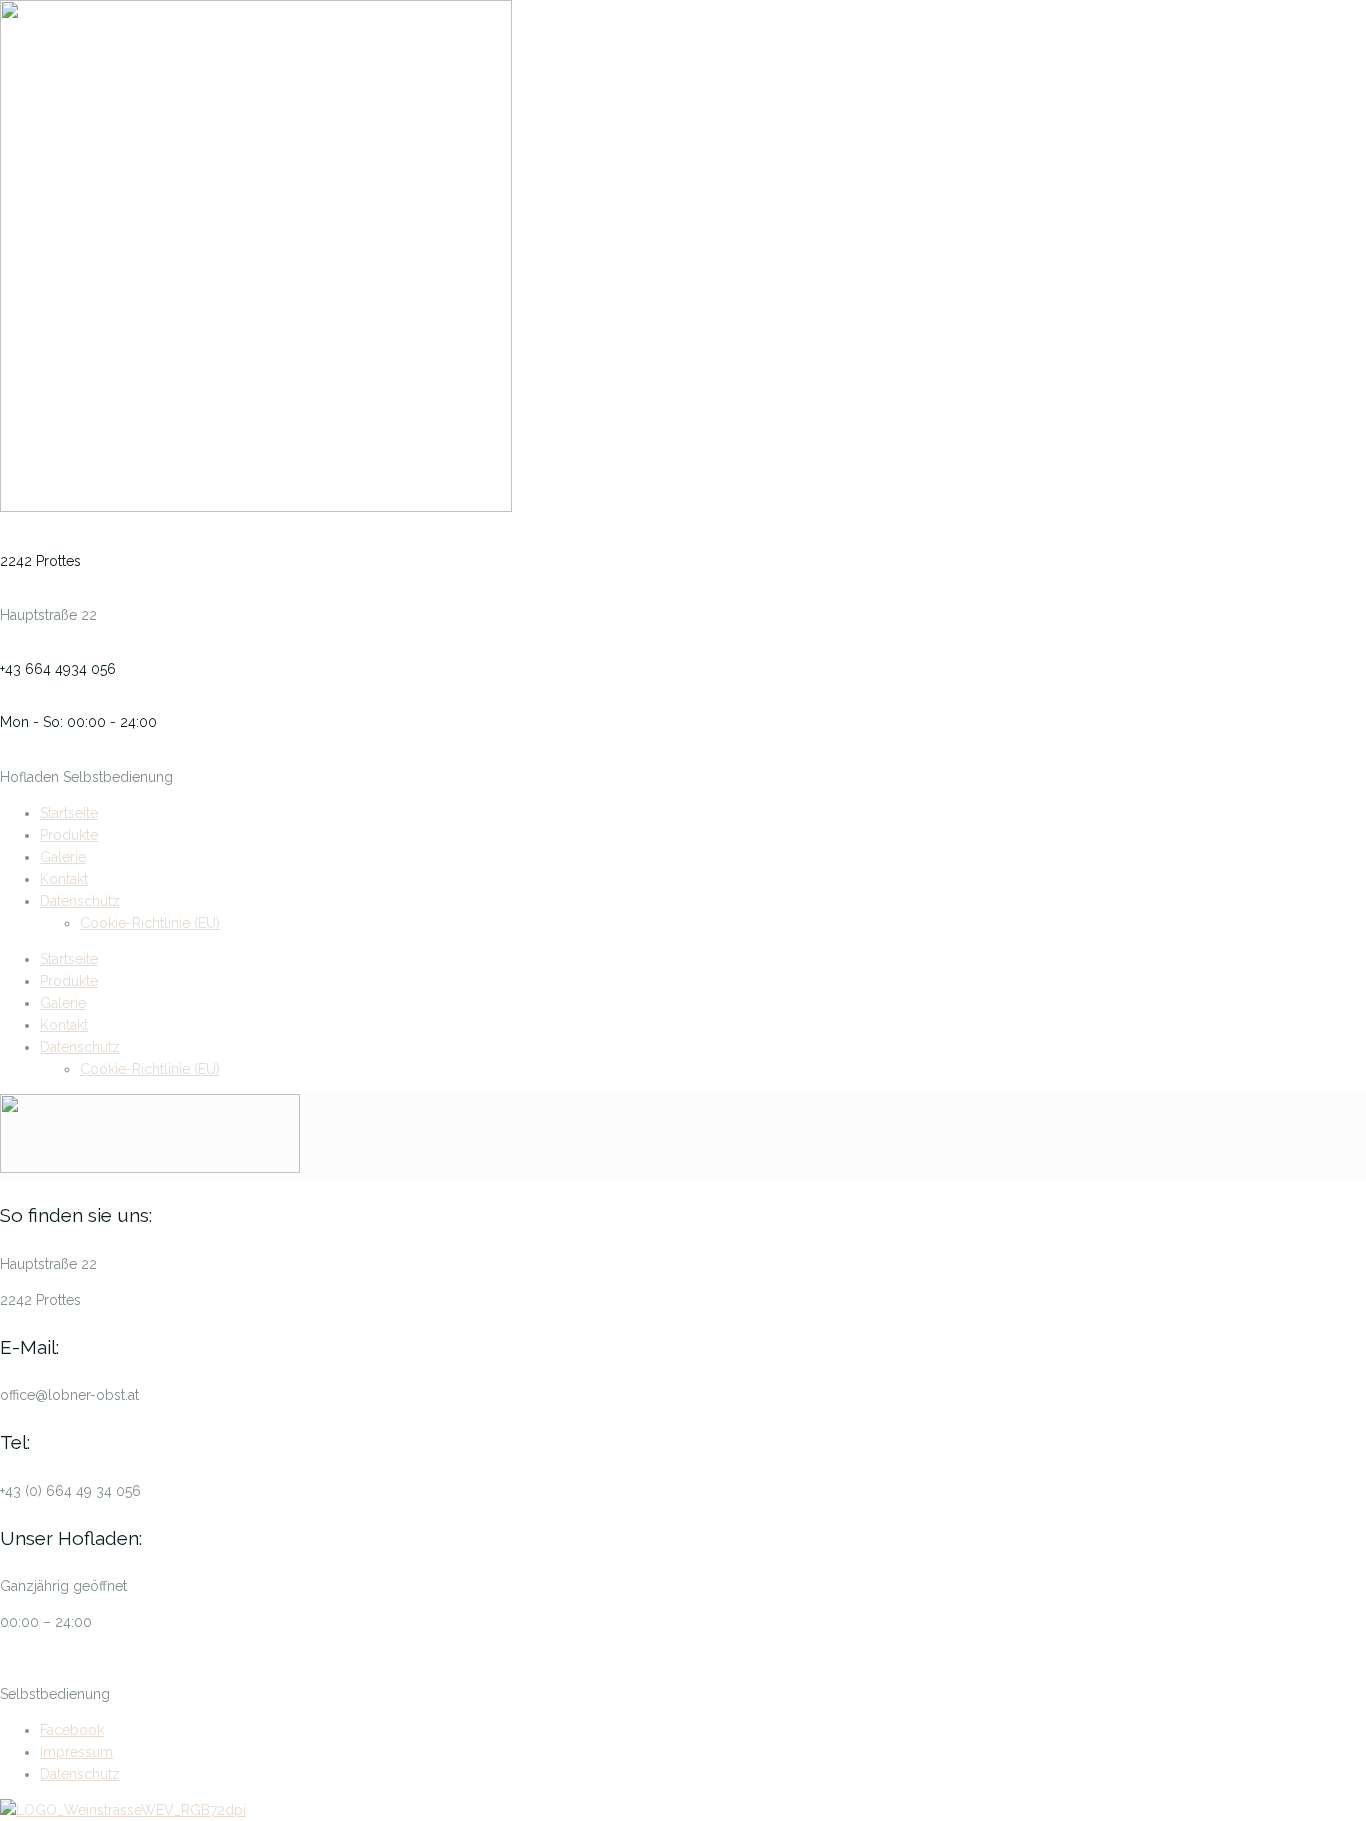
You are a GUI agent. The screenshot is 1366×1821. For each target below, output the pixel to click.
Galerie (63, 857)
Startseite (69, 813)
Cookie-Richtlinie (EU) (150, 923)
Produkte (69, 835)
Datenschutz (80, 901)
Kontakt (64, 879)
